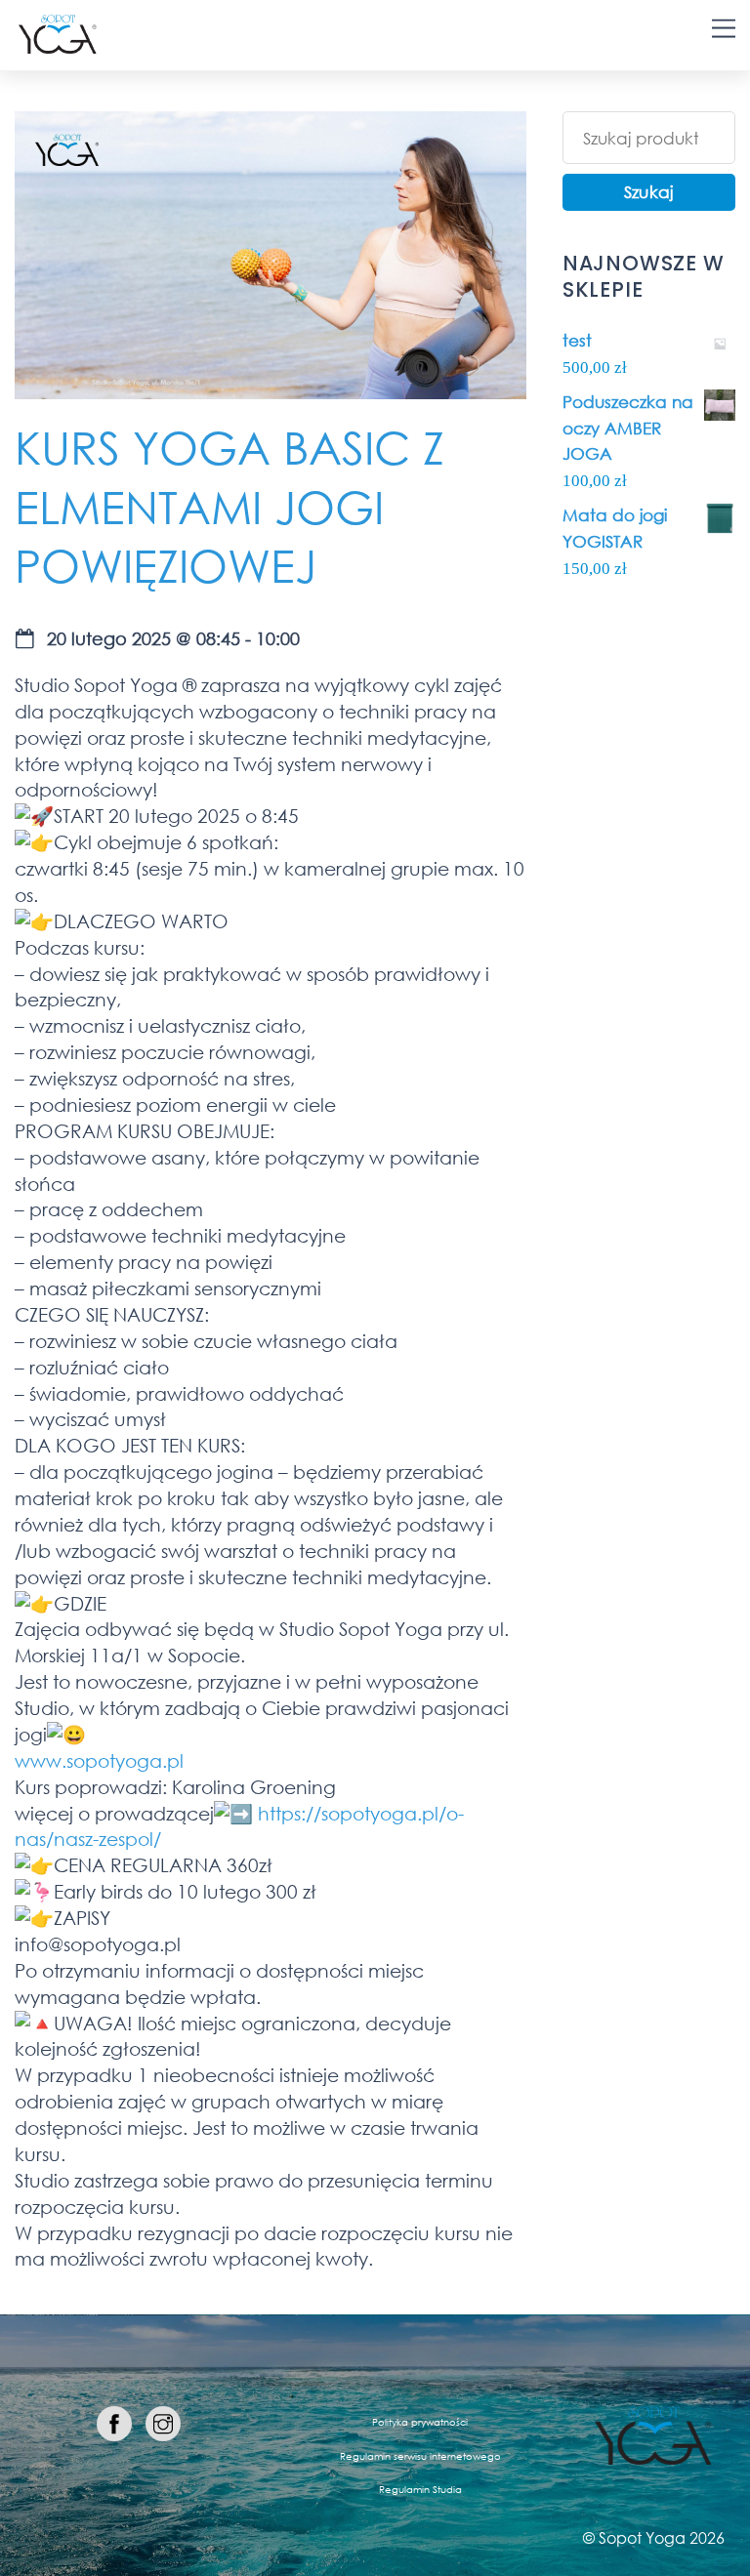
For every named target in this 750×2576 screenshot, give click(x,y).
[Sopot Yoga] (58, 46)
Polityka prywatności (420, 2422)
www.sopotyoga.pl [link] (99, 1760)
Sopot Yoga (642, 2537)
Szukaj (649, 192)
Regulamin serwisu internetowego (420, 2456)
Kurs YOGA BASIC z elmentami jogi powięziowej (229, 505)
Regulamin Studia (420, 2490)
